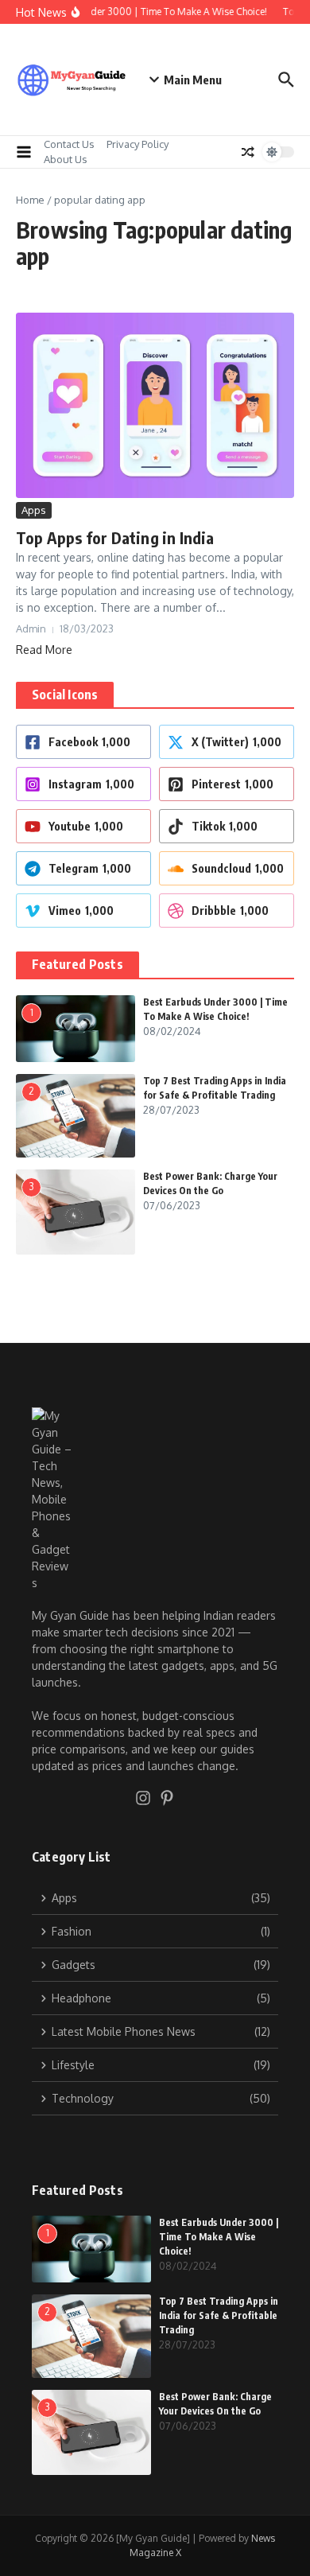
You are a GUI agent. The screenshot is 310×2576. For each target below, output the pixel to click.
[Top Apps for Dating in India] (155, 405)
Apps (34, 510)
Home (30, 200)
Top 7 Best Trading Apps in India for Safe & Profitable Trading (219, 2315)
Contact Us (69, 144)
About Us (66, 159)
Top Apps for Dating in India (115, 537)
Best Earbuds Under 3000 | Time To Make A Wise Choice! (219, 2237)
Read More (44, 650)
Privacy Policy (138, 144)
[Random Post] (248, 152)
